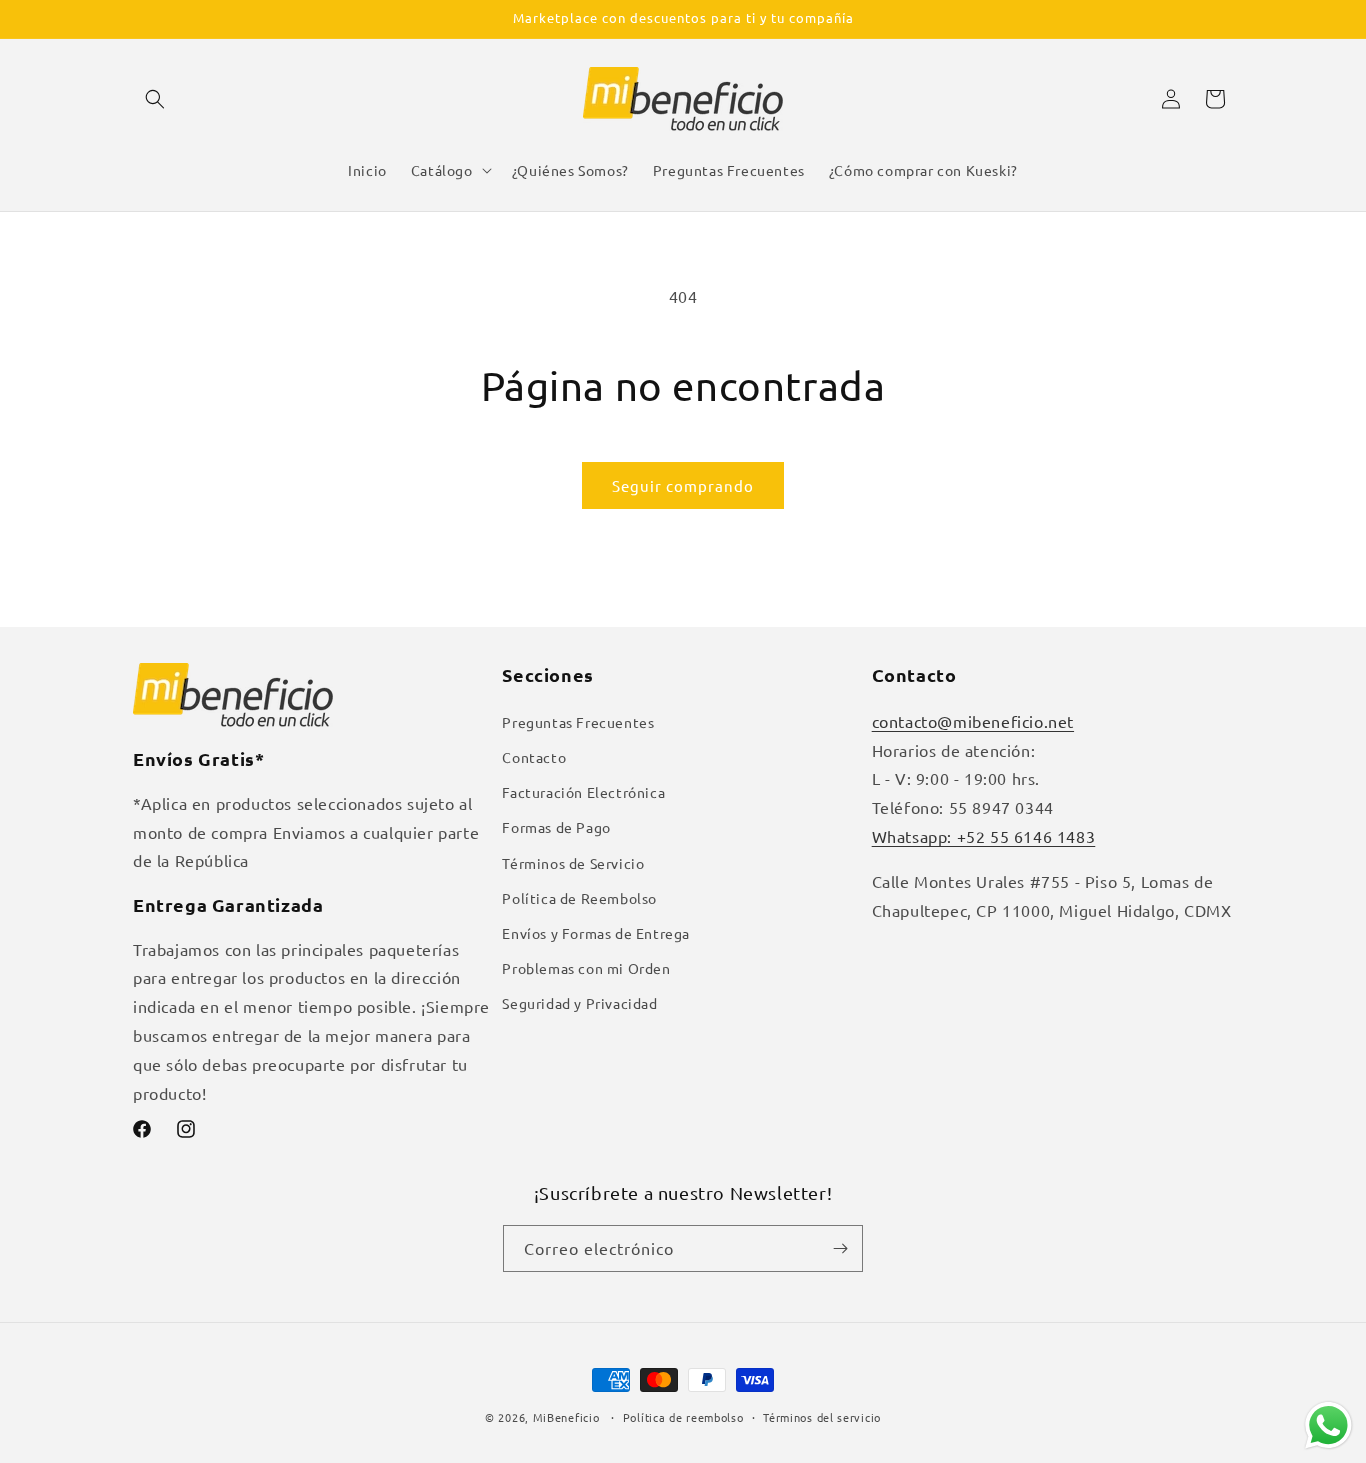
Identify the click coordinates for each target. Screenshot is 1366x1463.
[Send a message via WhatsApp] (1328, 1425)
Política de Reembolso (579, 898)
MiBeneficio (566, 1417)
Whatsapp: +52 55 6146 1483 (984, 836)
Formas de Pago (556, 827)
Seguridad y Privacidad (579, 1003)
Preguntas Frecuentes (578, 722)
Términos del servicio (822, 1417)
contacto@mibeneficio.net (973, 721)
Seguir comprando (683, 485)
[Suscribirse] (840, 1248)
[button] (155, 99)
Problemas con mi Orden (586, 968)
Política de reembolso (683, 1417)
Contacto (534, 757)
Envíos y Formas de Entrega (596, 933)
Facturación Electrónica (583, 792)
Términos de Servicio (573, 863)
